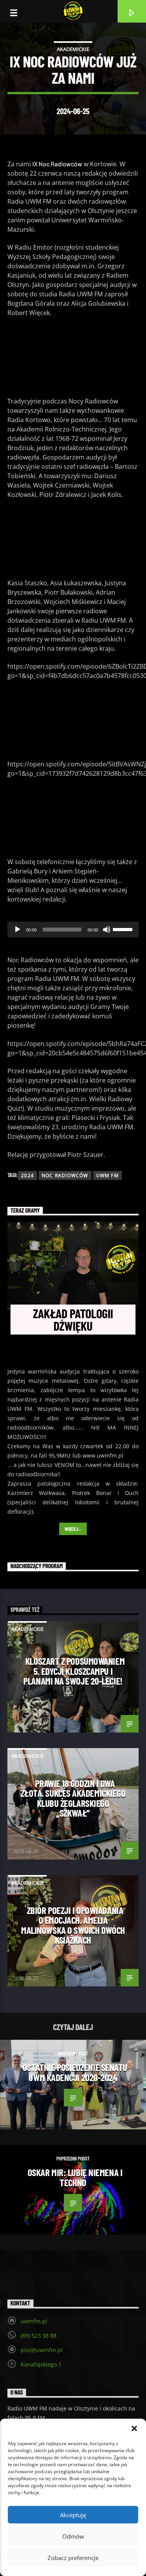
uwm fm (107, 1175)
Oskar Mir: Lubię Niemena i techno (75, 2177)
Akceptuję (73, 2515)
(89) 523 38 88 (39, 2336)
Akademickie (73, 49)
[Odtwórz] (18, 930)
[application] (73, 930)
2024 (27, 1175)
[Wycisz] (107, 930)
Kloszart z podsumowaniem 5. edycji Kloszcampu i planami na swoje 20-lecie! (74, 1671)
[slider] (124, 929)
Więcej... (73, 1529)
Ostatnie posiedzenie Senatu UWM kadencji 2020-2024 (75, 2072)
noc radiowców (65, 1175)
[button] (134, 2428)
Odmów (73, 2536)
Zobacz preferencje (73, 2558)
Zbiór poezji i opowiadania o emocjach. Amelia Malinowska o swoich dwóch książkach (73, 1925)
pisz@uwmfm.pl (42, 2350)
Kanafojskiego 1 (41, 2364)
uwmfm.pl (34, 2321)
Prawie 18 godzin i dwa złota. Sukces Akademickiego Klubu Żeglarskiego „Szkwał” (73, 1798)
